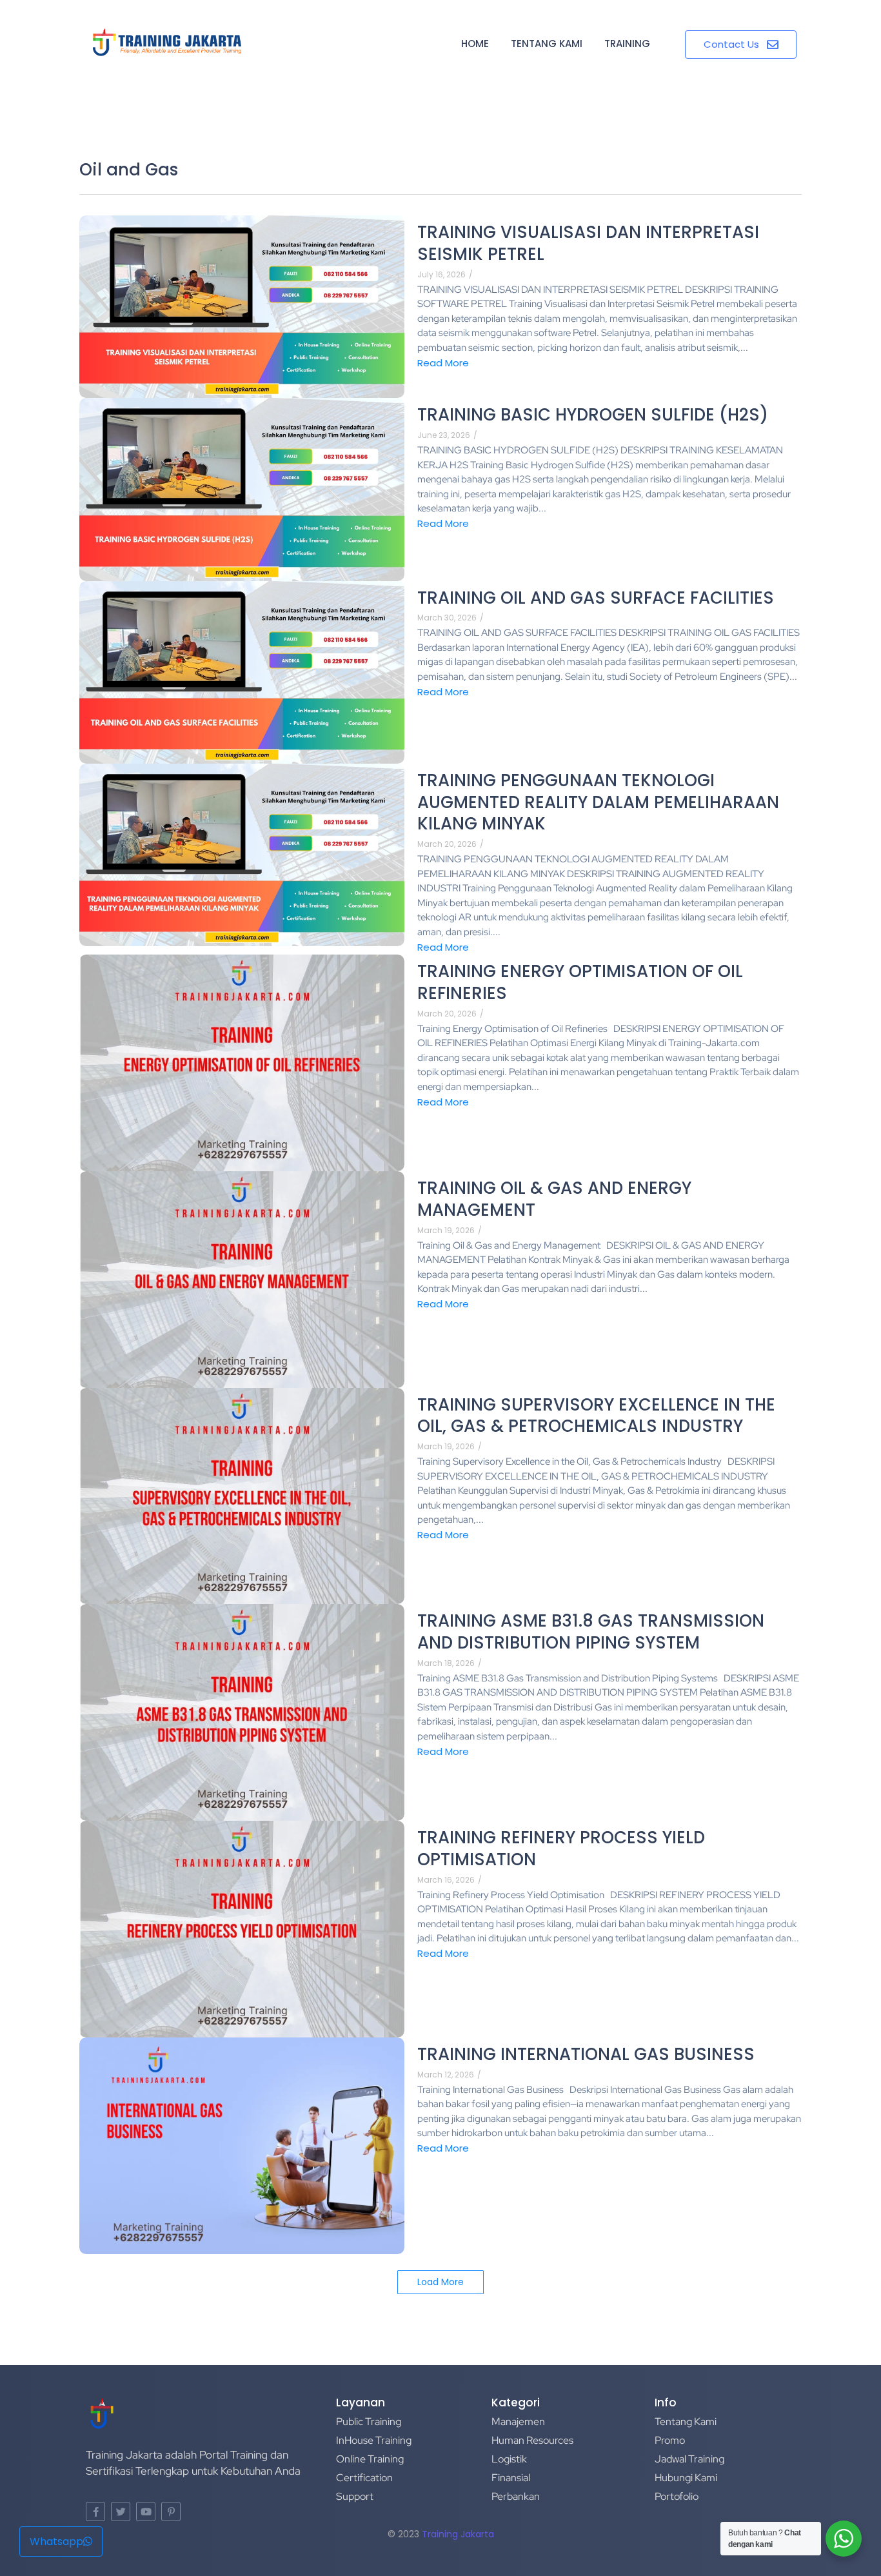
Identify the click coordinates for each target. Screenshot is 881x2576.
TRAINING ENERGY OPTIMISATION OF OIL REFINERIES (580, 983)
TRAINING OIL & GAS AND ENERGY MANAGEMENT (554, 1200)
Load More (440, 2282)
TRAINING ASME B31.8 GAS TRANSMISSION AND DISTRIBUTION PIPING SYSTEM (591, 1632)
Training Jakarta (458, 2534)
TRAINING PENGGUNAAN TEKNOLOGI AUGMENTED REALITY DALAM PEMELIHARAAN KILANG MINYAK (598, 803)
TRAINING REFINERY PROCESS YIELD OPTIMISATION (561, 1849)
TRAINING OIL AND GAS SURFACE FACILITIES (596, 599)
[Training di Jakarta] (167, 43)
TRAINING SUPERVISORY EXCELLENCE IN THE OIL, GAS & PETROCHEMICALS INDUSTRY (596, 1416)
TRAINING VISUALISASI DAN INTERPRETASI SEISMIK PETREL (588, 244)
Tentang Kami (547, 44)
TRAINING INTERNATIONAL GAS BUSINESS (586, 2055)
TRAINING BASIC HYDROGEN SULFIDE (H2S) (593, 415)
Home (475, 44)
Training (627, 44)
